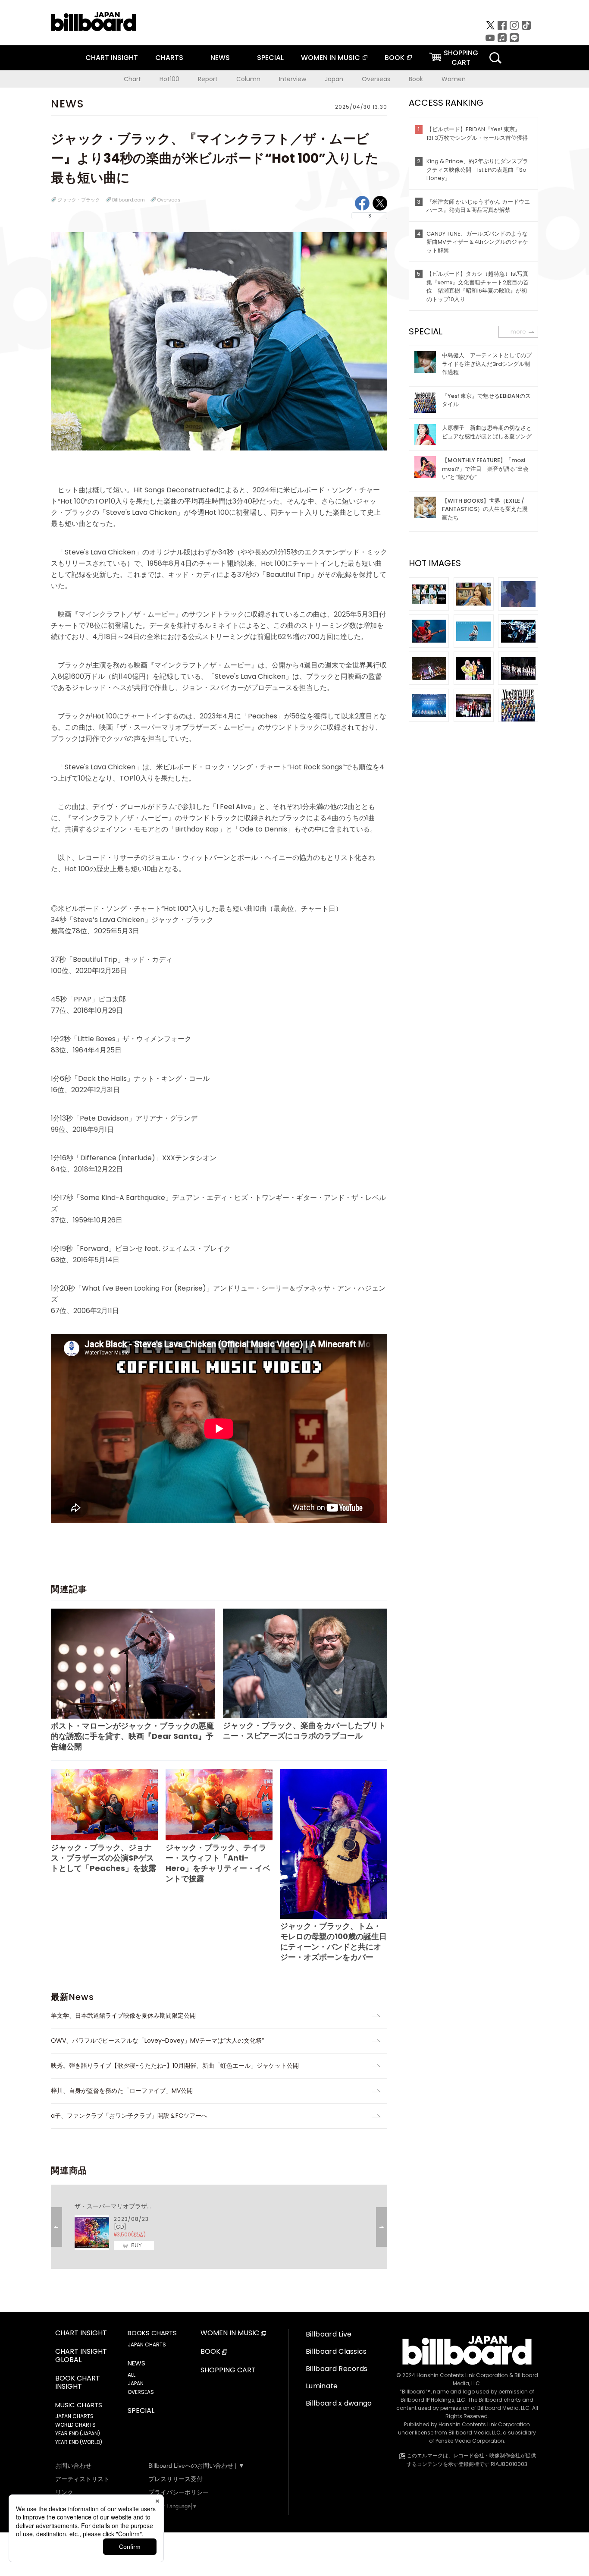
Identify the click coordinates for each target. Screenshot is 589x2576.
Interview (293, 79)
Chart (132, 79)
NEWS (220, 58)
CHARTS (169, 58)
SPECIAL (270, 58)
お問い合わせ (73, 2466)
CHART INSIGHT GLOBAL (81, 2356)
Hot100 (169, 79)
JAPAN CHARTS (74, 2416)
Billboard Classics (336, 2351)
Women (454, 79)
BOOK (395, 58)
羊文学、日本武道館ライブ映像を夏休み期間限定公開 (123, 2015)
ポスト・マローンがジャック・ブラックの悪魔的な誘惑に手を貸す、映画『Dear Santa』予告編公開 (132, 1736)
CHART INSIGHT (112, 58)
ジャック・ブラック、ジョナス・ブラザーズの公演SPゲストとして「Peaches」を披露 (103, 1858)
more (518, 332)
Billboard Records (337, 2369)
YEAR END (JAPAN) (78, 2433)
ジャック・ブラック (79, 200)
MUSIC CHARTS (79, 2405)
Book (416, 79)
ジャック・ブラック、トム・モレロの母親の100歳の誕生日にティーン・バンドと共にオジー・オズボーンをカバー (334, 1941)
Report (208, 79)
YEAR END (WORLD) (79, 2442)
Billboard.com (128, 200)
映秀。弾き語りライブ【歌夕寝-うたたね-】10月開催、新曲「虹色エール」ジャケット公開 (175, 2066)
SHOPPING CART (228, 2370)
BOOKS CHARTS (152, 2333)
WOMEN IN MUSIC (331, 58)
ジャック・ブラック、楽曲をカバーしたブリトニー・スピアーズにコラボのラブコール (304, 1730)
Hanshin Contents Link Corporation (462, 2375)
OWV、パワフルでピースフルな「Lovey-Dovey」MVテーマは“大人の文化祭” (157, 2041)
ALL (132, 2375)
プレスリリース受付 (175, 2479)
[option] (219, 2227)
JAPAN (136, 2383)
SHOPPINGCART (461, 58)
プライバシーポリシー (179, 2492)
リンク (64, 2492)
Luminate (322, 2386)
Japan (334, 79)
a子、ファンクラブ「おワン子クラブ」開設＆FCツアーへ (129, 2116)
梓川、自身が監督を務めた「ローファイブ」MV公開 (122, 2091)
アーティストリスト (82, 2479)
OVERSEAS (141, 2392)
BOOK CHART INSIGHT (78, 2383)
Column (248, 79)
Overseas (376, 79)
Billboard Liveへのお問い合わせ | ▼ (196, 2466)
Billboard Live (329, 2334)
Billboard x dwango (339, 2403)
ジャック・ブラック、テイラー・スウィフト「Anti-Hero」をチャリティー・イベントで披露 (218, 1863)
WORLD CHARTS (75, 2425)
